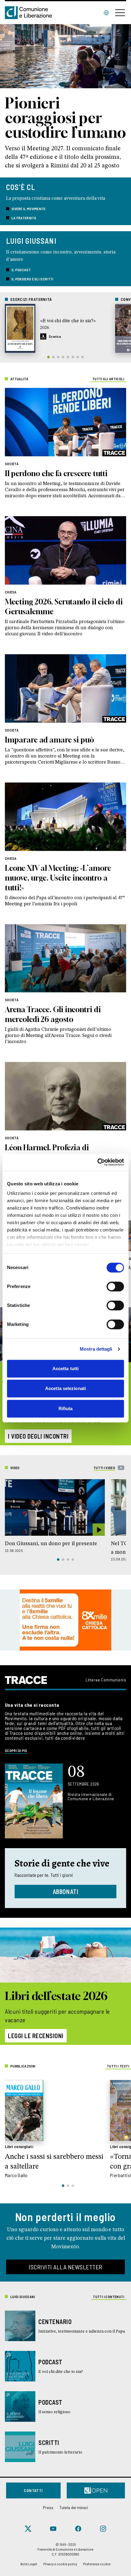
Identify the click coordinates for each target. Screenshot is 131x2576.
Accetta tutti (65, 1368)
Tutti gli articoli (108, 379)
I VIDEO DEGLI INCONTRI (38, 1436)
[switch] (115, 1286)
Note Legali (29, 2564)
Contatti (33, 2490)
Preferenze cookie (97, 2564)
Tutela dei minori (74, 2507)
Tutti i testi (118, 2066)
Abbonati (66, 1892)
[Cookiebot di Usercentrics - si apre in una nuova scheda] (97, 1162)
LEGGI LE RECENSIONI (36, 2036)
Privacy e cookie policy (60, 2564)
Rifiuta (66, 1408)
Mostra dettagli (96, 1349)
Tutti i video (104, 1468)
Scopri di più (16, 1750)
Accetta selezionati (65, 1388)
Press (48, 2507)
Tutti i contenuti (109, 2297)
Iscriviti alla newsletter (65, 2267)
